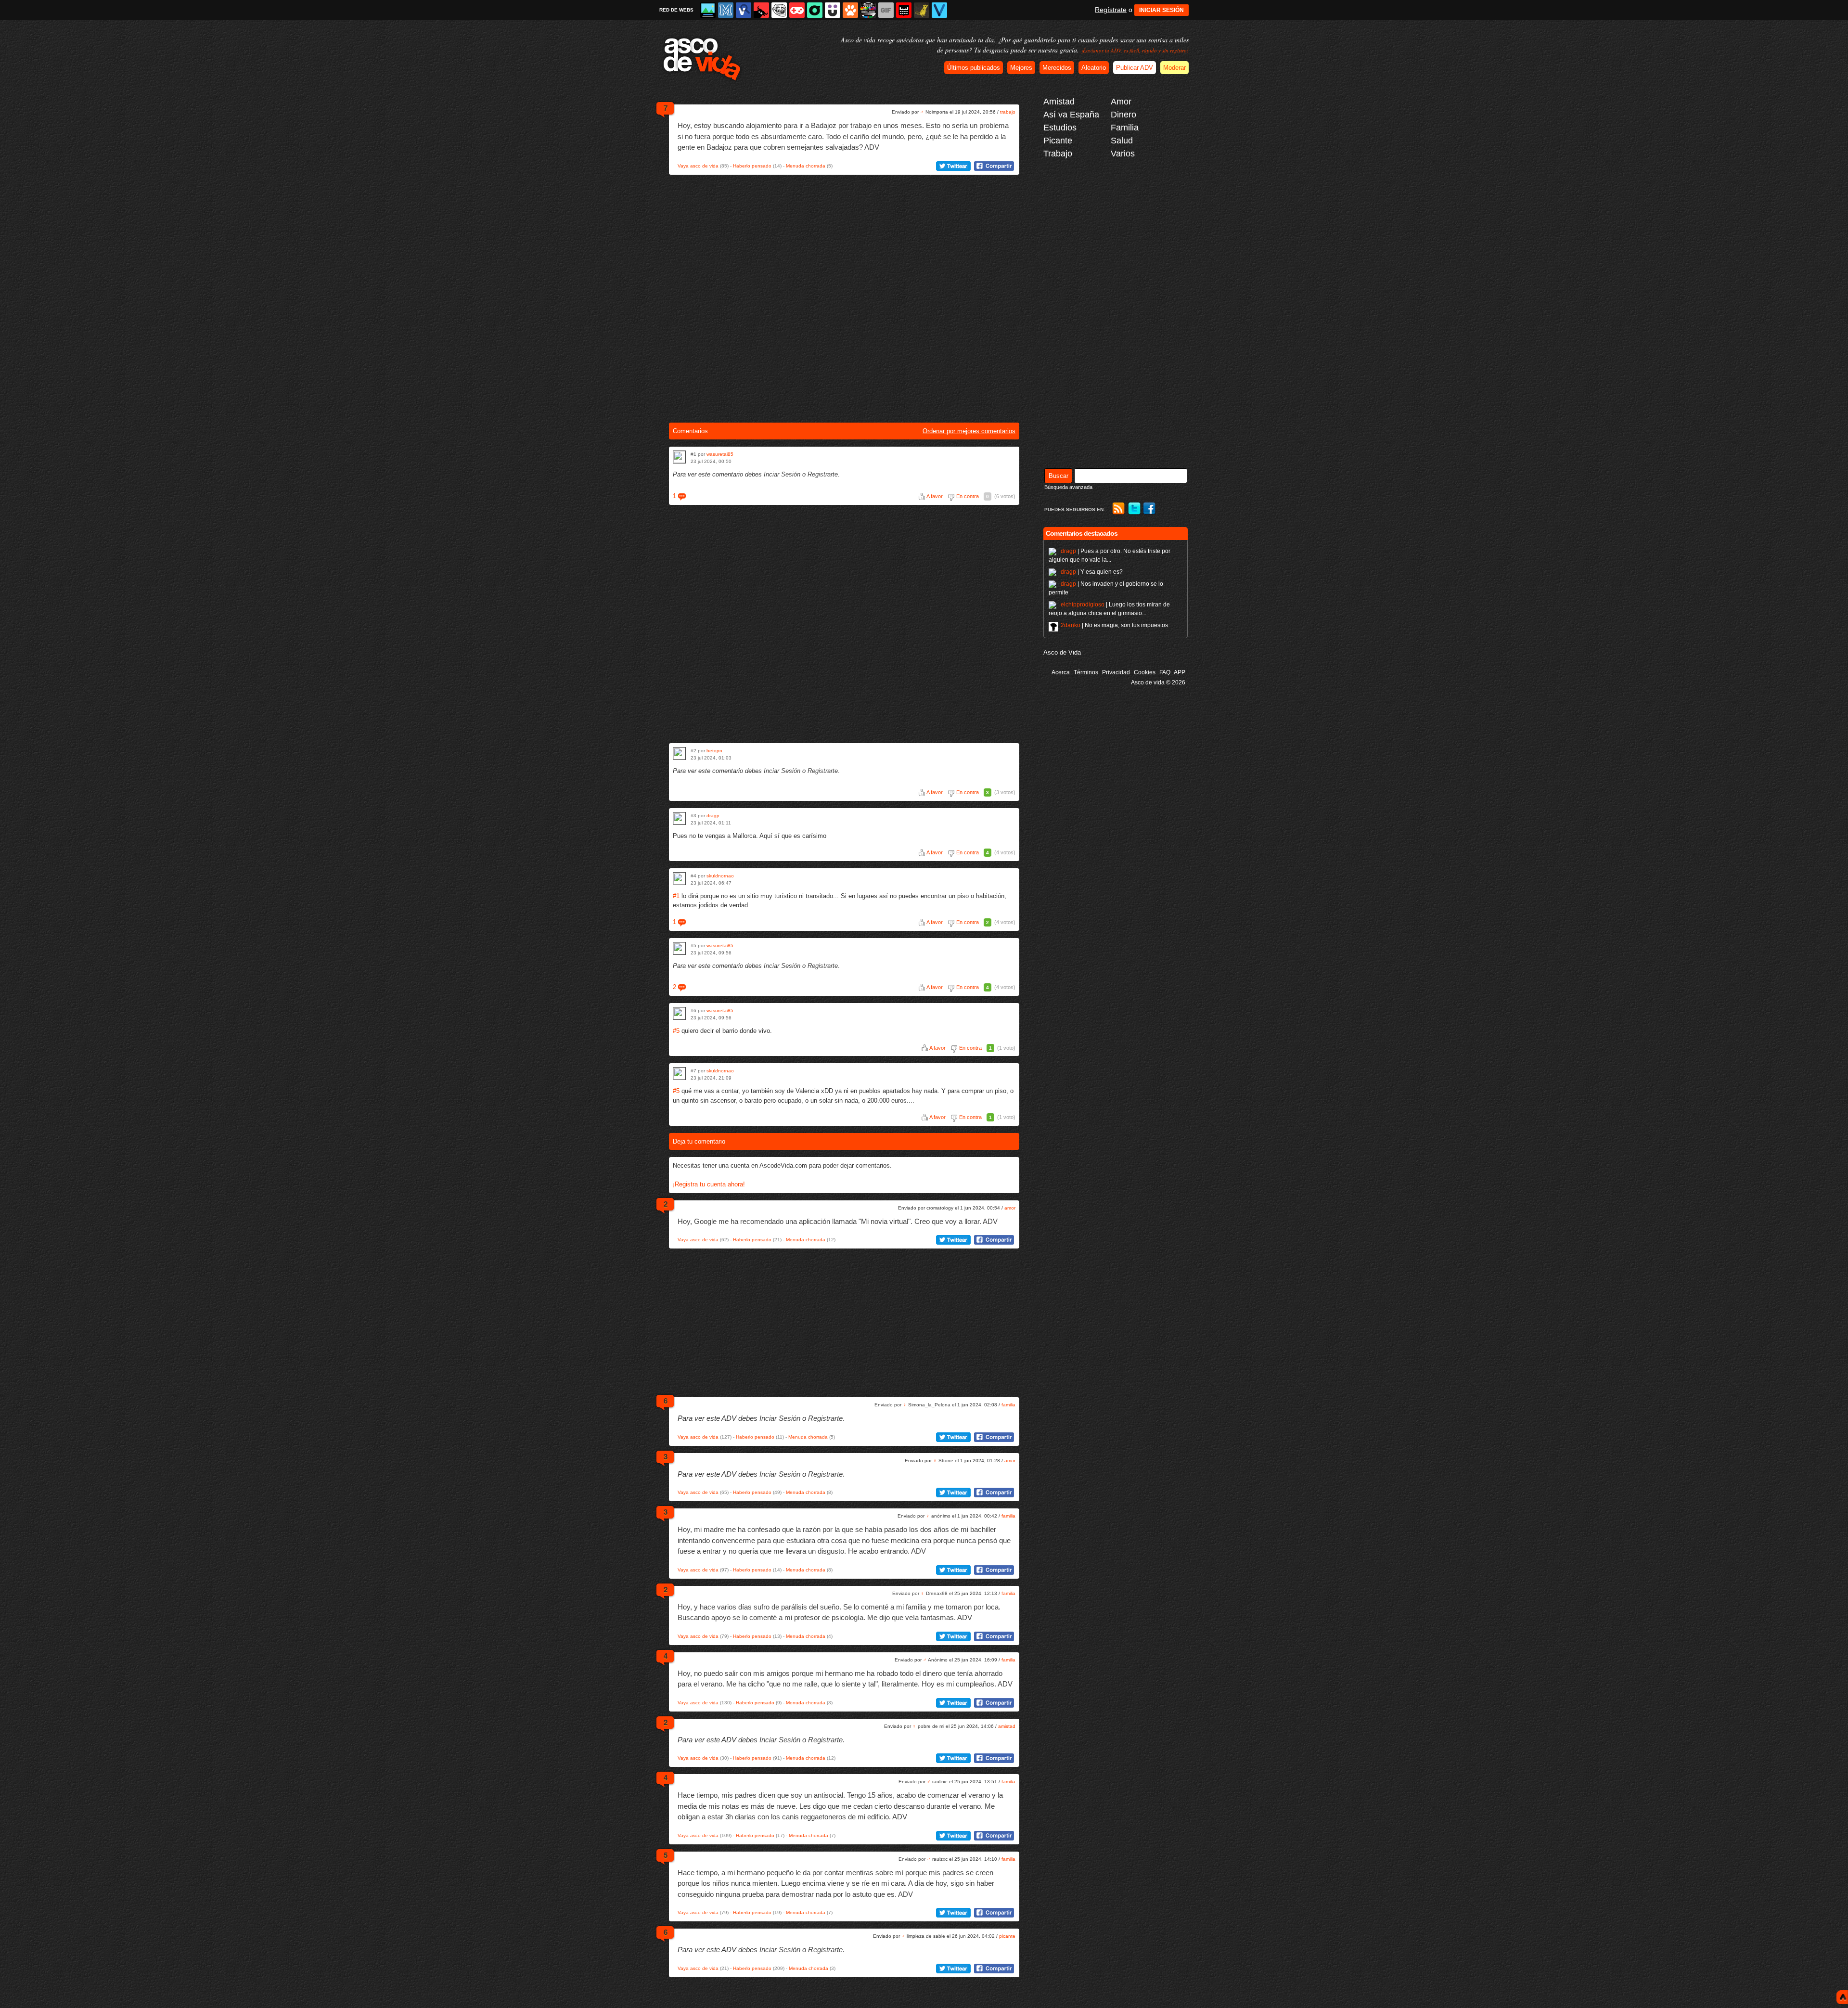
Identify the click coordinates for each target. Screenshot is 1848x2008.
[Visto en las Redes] (744, 10)
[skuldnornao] (679, 879)
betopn (714, 751)
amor (1010, 1208)
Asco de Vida (1062, 652)
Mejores (1021, 68)
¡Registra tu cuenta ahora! (709, 1184)
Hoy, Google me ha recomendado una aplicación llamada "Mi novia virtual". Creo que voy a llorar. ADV (838, 1221)
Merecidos (1057, 68)
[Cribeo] (815, 10)
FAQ (1165, 672)
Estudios (1060, 128)
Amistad (1059, 102)
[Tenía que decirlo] (904, 10)
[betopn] (679, 753)
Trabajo (1058, 154)
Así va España (1071, 115)
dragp (713, 816)
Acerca (1061, 672)
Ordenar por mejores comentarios (969, 431)
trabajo (1008, 112)
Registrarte (823, 474)
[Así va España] (761, 10)
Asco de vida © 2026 (1158, 682)
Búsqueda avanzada (1068, 487)
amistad (1007, 1726)
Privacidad (1116, 672)
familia (1008, 1405)
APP (1180, 672)
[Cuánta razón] (708, 10)
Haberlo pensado (752, 166)
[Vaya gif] (886, 10)
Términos (1086, 672)
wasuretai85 (720, 454)
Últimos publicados (974, 68)
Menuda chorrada (806, 166)
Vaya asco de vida (698, 166)
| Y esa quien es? (1092, 572)
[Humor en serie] (833, 10)
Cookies (1145, 672)
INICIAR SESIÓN (1161, 10)
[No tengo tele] (868, 10)
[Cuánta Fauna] (850, 10)
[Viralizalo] (939, 10)
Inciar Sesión (782, 474)
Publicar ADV (1135, 68)
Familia (1125, 128)
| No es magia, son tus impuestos (1114, 625)
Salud (1122, 141)
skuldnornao (720, 876)
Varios (1123, 154)
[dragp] (679, 818)
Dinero (1123, 115)
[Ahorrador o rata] (922, 10)
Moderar (1174, 68)
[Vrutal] (797, 10)
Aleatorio (1094, 68)
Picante (1058, 141)
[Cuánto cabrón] (779, 10)
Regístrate (1111, 10)
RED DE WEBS (676, 10)
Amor (1121, 102)
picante (1007, 1936)
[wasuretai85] (679, 457)
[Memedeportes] (726, 10)
